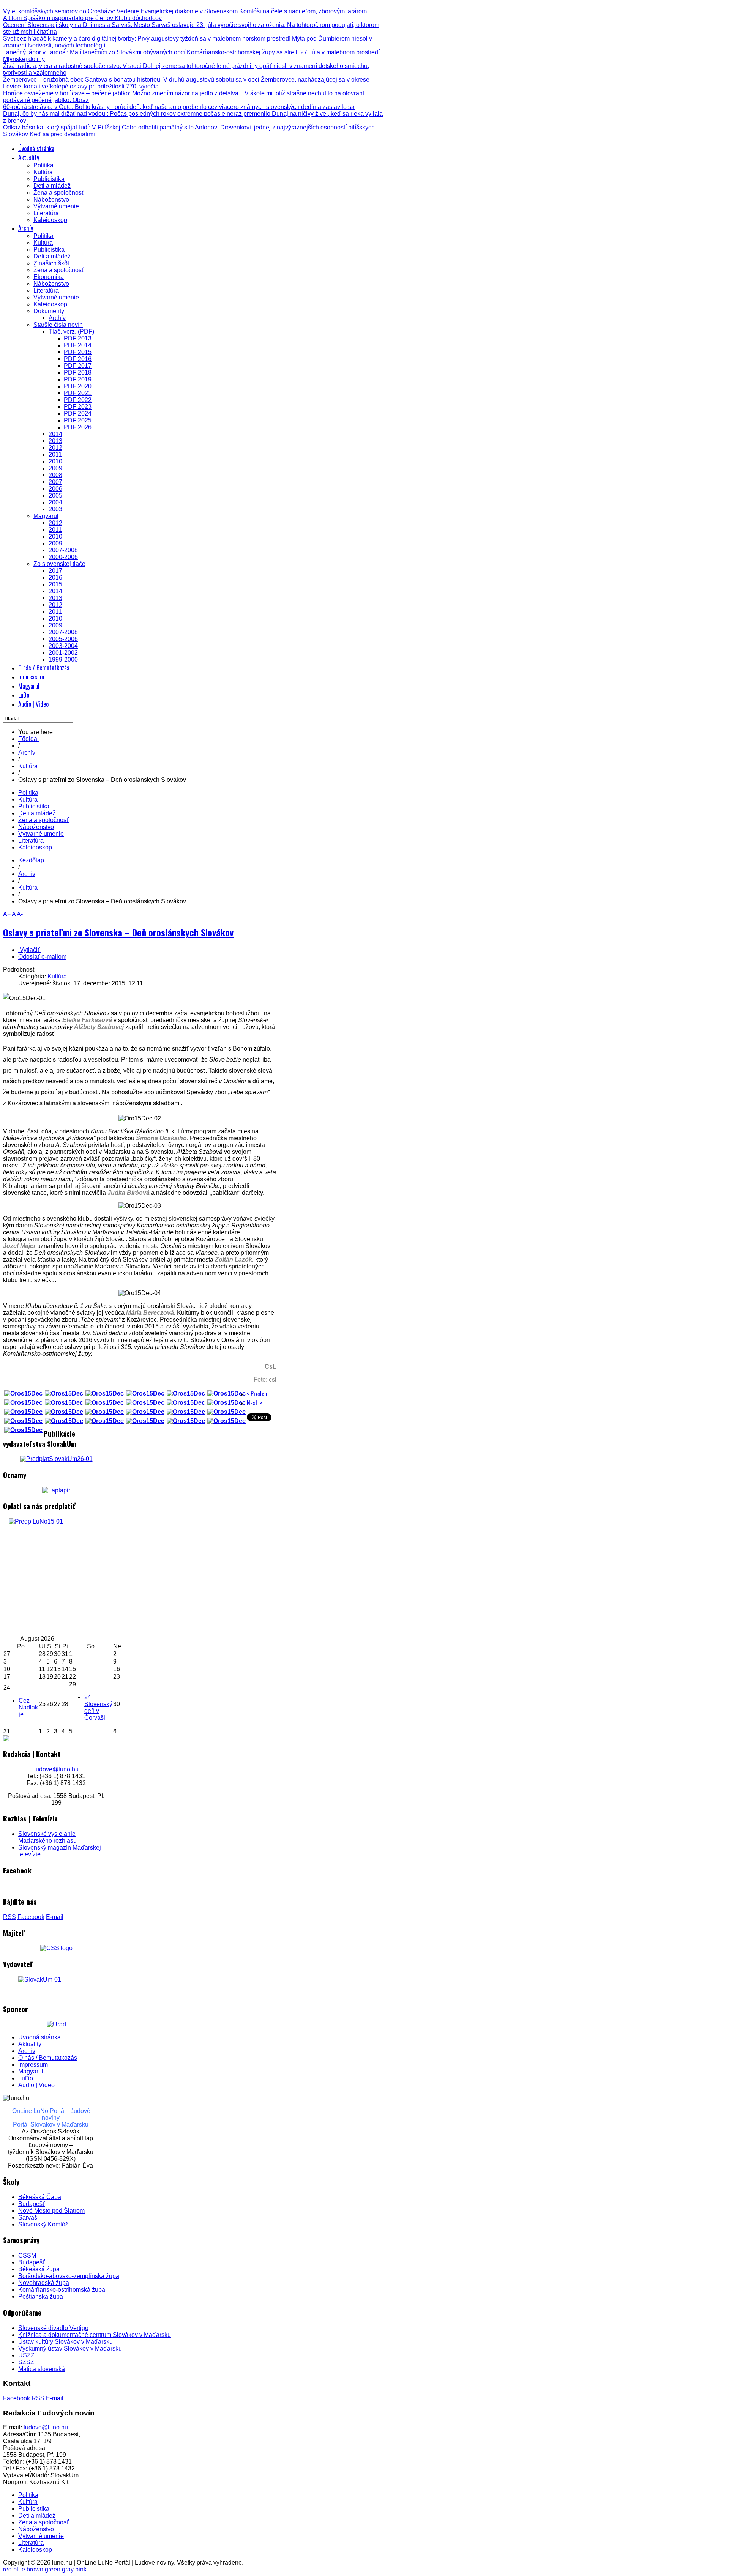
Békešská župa (39, 2269)
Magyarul (31, 2071)
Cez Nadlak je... (28, 1707)
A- (20, 914)
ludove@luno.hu (56, 1769)
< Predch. (258, 1394)
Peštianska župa (41, 2296)
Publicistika (34, 806)
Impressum (33, 2065)
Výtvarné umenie (41, 834)
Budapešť (32, 2204)
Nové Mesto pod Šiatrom (51, 2211)
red (7, 2569)
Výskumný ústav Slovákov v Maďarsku (70, 2348)
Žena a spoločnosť (43, 820)
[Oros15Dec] (23, 1394)
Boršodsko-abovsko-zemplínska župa (69, 2276)
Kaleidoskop (35, 847)
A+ (7, 914)
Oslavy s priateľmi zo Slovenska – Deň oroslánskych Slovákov (118, 932)
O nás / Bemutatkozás (48, 2058)
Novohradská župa (44, 2283)
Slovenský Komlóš (43, 2224)
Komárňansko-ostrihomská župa (62, 2290)
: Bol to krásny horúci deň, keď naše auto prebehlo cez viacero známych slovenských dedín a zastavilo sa (179, 107)
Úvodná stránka (39, 2037)
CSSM (27, 2255)
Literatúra (31, 841)
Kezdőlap (31, 860)
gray (68, 2569)
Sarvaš (28, 2218)
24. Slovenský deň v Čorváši (98, 1707)
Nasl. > (254, 1403)
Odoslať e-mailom (42, 957)
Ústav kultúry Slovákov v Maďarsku (65, 2342)
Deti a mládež (37, 813)
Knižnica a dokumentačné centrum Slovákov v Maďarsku (95, 2335)
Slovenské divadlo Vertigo (53, 2328)
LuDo (26, 2078)
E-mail (55, 1917)
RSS (9, 1917)
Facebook (31, 1917)
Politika (28, 793)
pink (81, 2569)
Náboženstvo (36, 827)
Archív (27, 752)
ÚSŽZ (26, 2355)
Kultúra (28, 766)
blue (19, 2569)
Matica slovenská (42, 2369)
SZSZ (26, 2362)
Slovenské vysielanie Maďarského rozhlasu (47, 1837)
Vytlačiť (30, 950)
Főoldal (28, 739)
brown (35, 2569)
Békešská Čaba (40, 2197)
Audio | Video (36, 2085)
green (53, 2569)
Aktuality (30, 2044)
